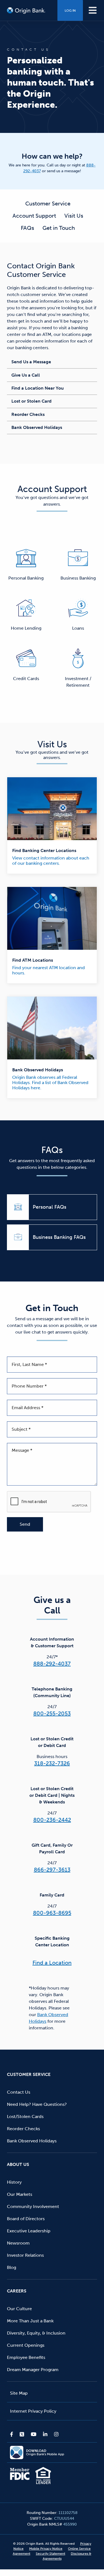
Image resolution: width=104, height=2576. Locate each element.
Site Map (19, 2393)
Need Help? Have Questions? (37, 2104)
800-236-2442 (52, 1820)
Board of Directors (26, 2219)
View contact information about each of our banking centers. (51, 861)
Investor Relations (25, 2255)
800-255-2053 (52, 1713)
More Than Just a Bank (30, 2321)
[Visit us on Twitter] (22, 2434)
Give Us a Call (26, 375)
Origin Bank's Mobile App (45, 2453)
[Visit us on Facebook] (13, 2434)
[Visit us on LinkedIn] (45, 2434)
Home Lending (26, 628)
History (14, 2182)
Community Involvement (33, 2206)
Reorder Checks (28, 414)
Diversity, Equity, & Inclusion (36, 2333)
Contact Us (19, 2092)
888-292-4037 (52, 1664)
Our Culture (19, 2309)
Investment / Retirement (78, 682)
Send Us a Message (31, 362)
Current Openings (26, 2345)
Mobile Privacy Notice (46, 2549)
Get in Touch (59, 228)
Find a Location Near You (38, 388)
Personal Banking (26, 578)
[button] (93, 10)
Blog (12, 2267)
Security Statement (50, 2554)
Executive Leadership (29, 2231)
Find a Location (52, 1963)
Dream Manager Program (33, 2370)
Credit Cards (26, 679)
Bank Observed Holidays (37, 427)
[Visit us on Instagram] (55, 2434)
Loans (78, 628)
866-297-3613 (52, 1870)
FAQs (27, 228)
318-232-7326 (52, 1763)
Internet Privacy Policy (33, 2411)
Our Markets (20, 2194)
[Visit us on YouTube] (34, 2434)
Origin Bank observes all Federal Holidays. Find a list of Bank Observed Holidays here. (50, 1083)
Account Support (34, 216)
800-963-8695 (52, 1913)
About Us (18, 2164)
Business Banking (78, 578)
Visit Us (74, 216)
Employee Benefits (26, 2357)
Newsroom (18, 2243)
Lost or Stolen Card (31, 401)
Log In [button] (70, 11)
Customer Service (48, 204)
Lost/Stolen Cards (25, 2116)
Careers (17, 2291)
